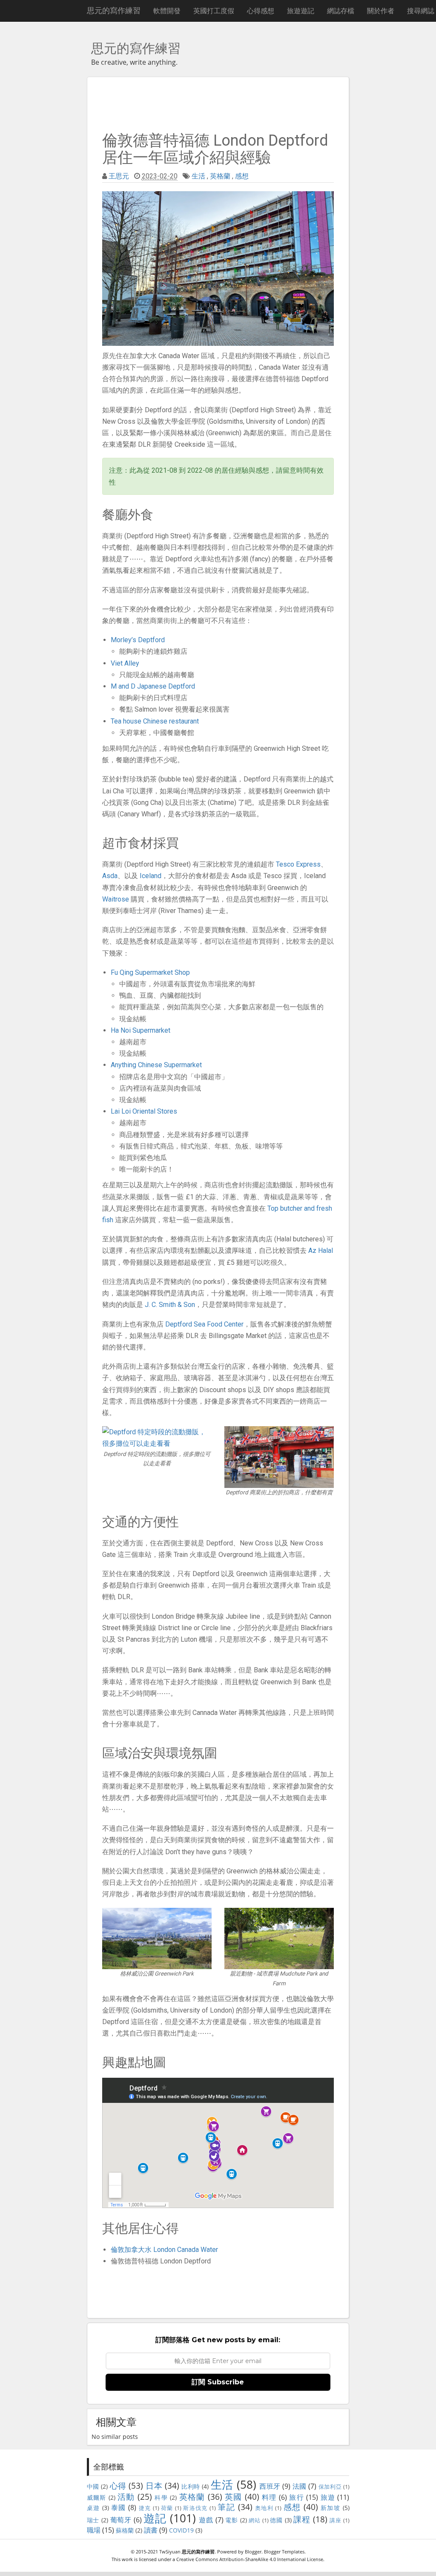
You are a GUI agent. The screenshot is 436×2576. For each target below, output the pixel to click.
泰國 (119, 2507)
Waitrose (116, 899)
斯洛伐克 (195, 2508)
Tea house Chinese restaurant (155, 721)
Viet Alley (125, 663)
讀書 (151, 2530)
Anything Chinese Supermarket (156, 1065)
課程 (302, 2519)
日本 (154, 2486)
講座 (335, 2520)
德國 (276, 2520)
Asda (110, 876)
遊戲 (206, 2520)
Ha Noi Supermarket (141, 1030)
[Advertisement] (218, 103)
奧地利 (264, 2508)
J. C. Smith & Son (170, 1305)
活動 (126, 2497)
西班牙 (270, 2486)
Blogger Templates (284, 2552)
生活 (198, 176)
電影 (231, 2520)
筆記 (226, 2507)
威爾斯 (97, 2497)
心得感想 (261, 11)
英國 (234, 2497)
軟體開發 (167, 11)
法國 (300, 2486)
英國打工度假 (214, 11)
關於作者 (381, 11)
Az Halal (321, 1251)
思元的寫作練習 (114, 10)
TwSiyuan (170, 2552)
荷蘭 (167, 2508)
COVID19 (181, 2530)
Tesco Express (298, 864)
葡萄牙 (121, 2520)
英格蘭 (220, 176)
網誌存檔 (341, 11)
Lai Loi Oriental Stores (144, 1111)
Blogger (253, 2552)
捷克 (145, 2508)
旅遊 (328, 2497)
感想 (242, 176)
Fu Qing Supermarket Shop (150, 972)
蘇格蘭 (125, 2530)
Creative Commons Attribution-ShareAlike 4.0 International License (250, 2559)
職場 (94, 2530)
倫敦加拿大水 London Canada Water (164, 2250)
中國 (93, 2486)
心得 (118, 2486)
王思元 (119, 176)
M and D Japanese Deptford (153, 686)
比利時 (191, 2486)
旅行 (297, 2497)
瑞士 (93, 2520)
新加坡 (330, 2508)
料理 (269, 2497)
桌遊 (93, 2508)
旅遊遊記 (301, 11)
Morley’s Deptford (138, 640)
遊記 (155, 2518)
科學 (161, 2497)
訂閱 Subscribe (218, 2382)
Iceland (151, 876)
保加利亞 (330, 2487)
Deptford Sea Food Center (204, 1324)
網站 (254, 2520)
